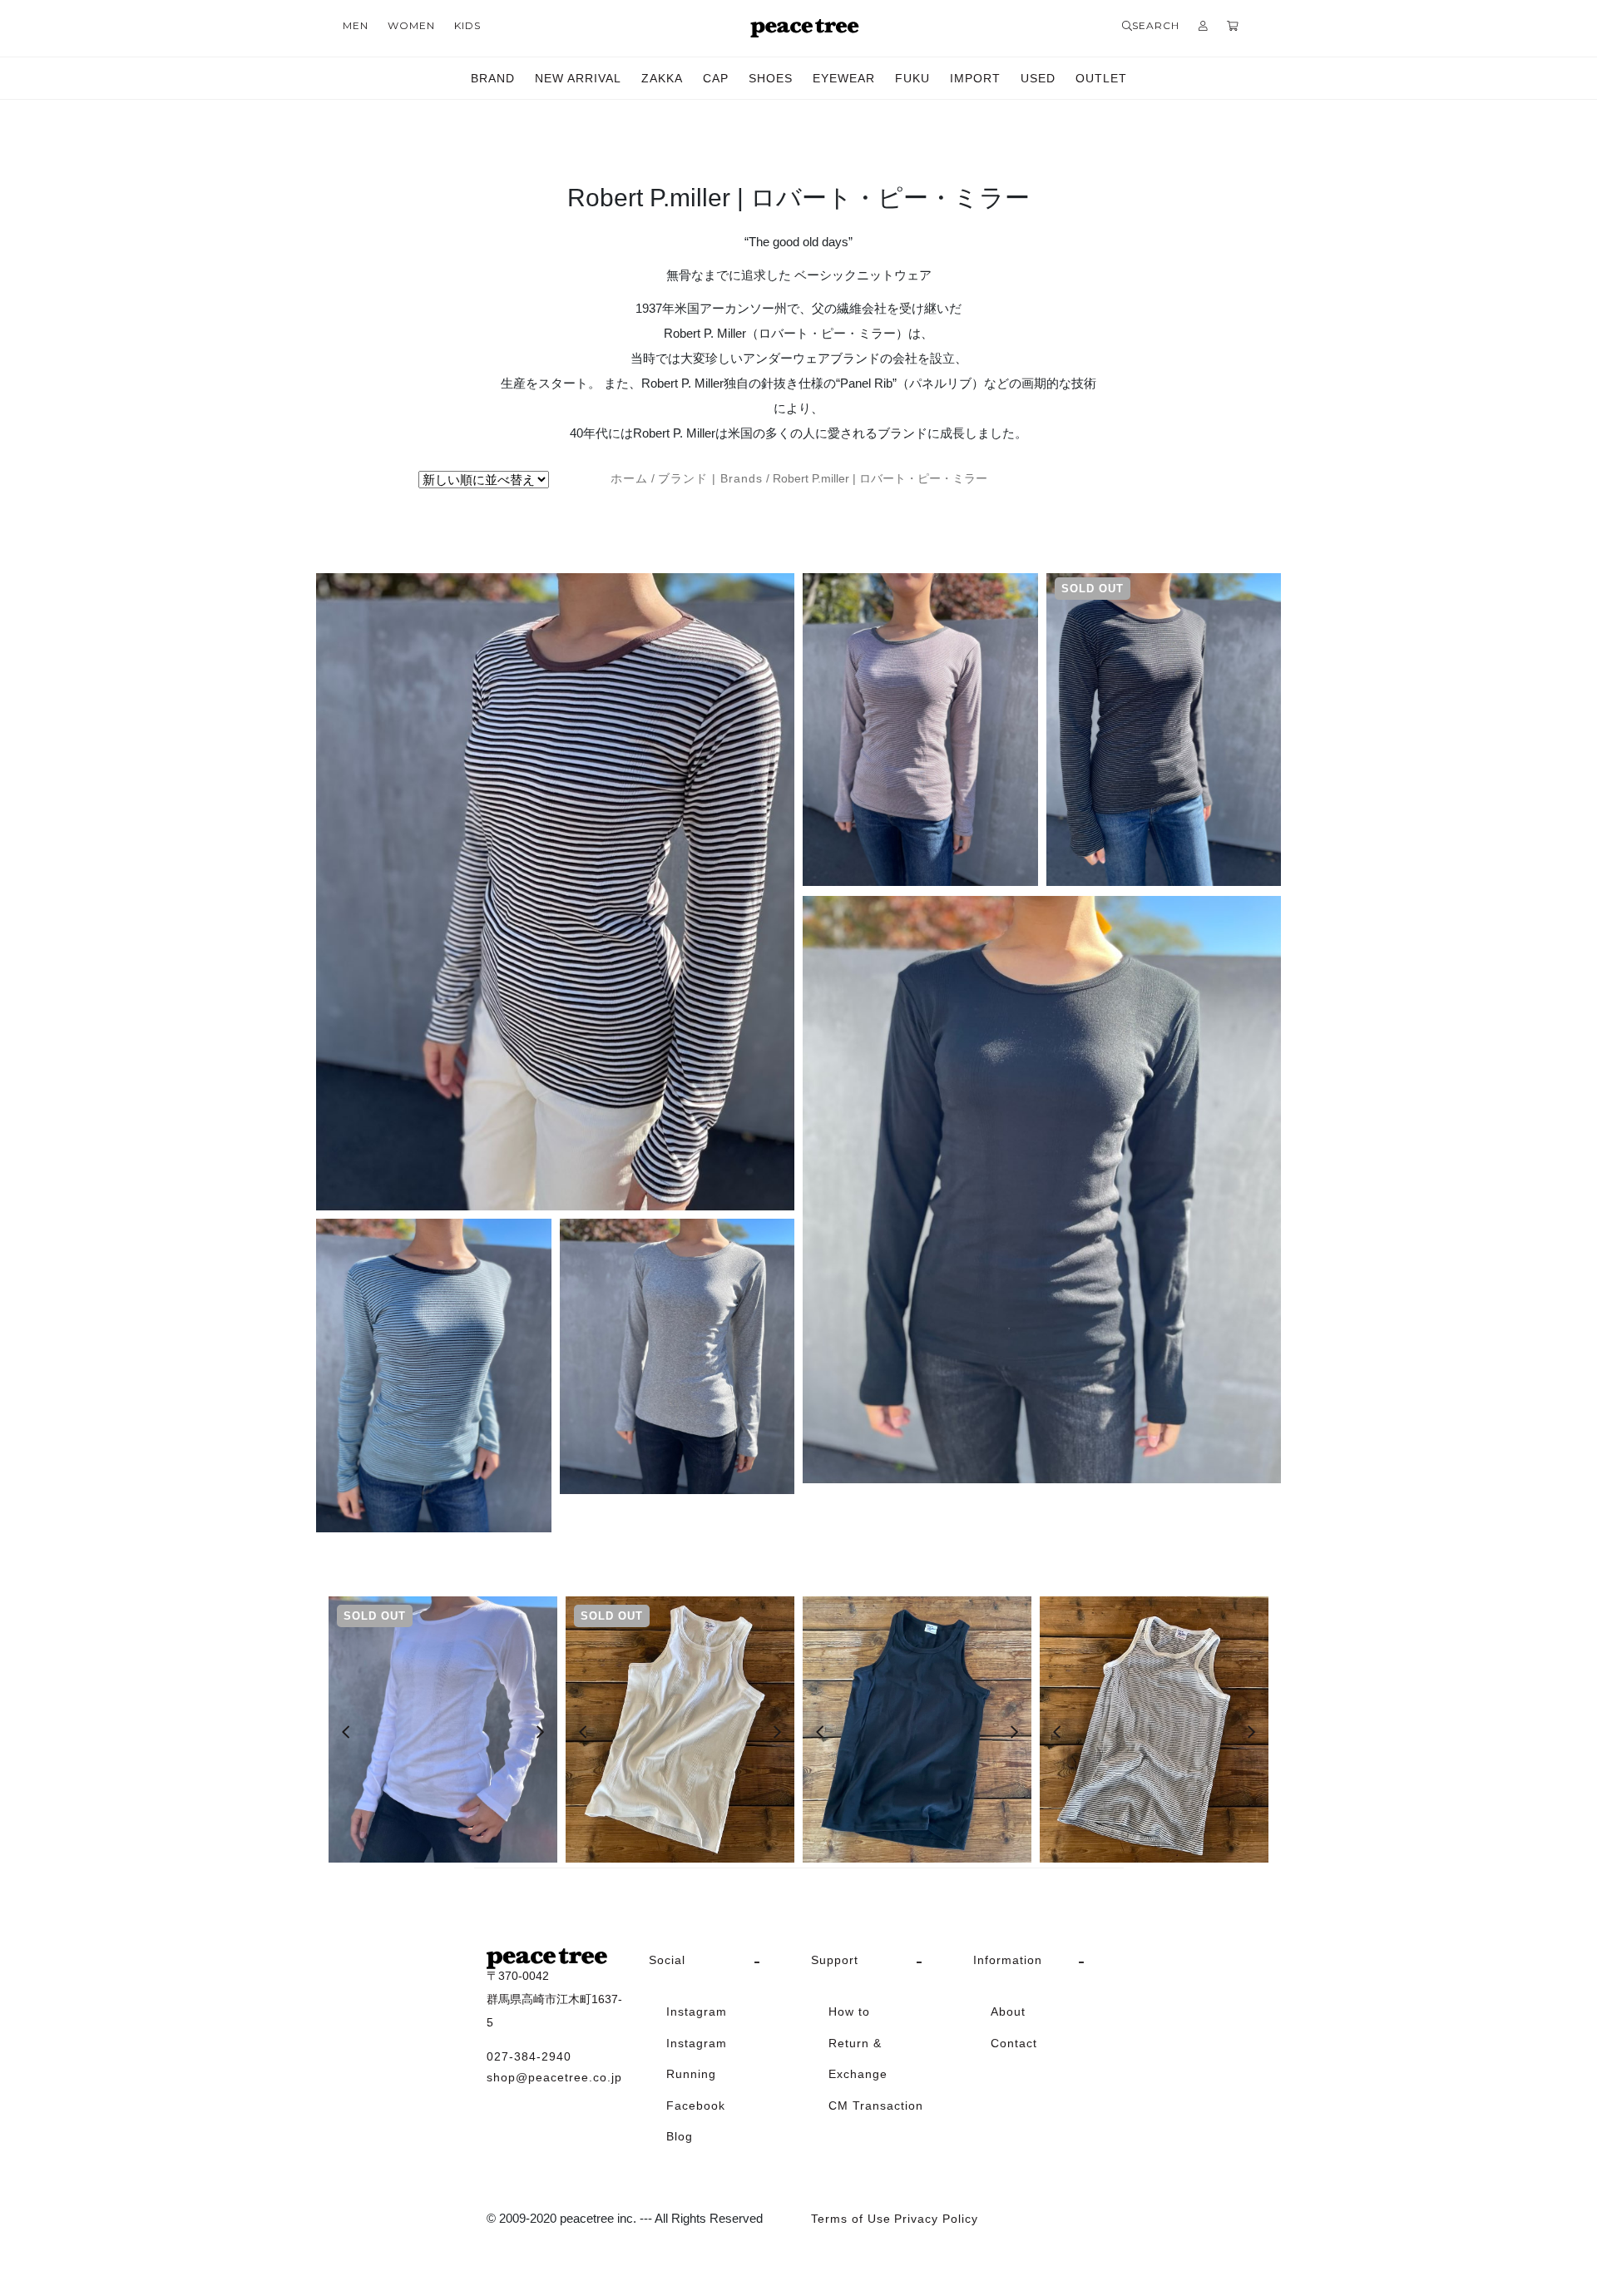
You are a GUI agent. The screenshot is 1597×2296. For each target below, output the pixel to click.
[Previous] (346, 1732)
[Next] (540, 1732)
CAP (716, 78)
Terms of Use (851, 2219)
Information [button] (1008, 1960)
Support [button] (835, 1960)
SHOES (771, 78)
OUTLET (1101, 78)
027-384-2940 (529, 2056)
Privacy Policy (936, 2219)
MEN (356, 25)
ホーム (629, 479)
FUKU (912, 78)
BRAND (493, 78)
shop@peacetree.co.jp (554, 2077)
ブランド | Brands (710, 479)
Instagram (697, 2011)
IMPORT (975, 78)
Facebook (696, 2105)
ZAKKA (662, 78)
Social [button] (667, 1960)
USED (1038, 78)
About (1008, 2011)
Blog (680, 2136)
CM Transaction (876, 2105)
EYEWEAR (844, 78)
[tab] (717, 1961)
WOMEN (411, 25)
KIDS (467, 25)
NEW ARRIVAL (578, 78)
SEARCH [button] (1156, 25)
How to (849, 2011)
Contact (1014, 2043)
